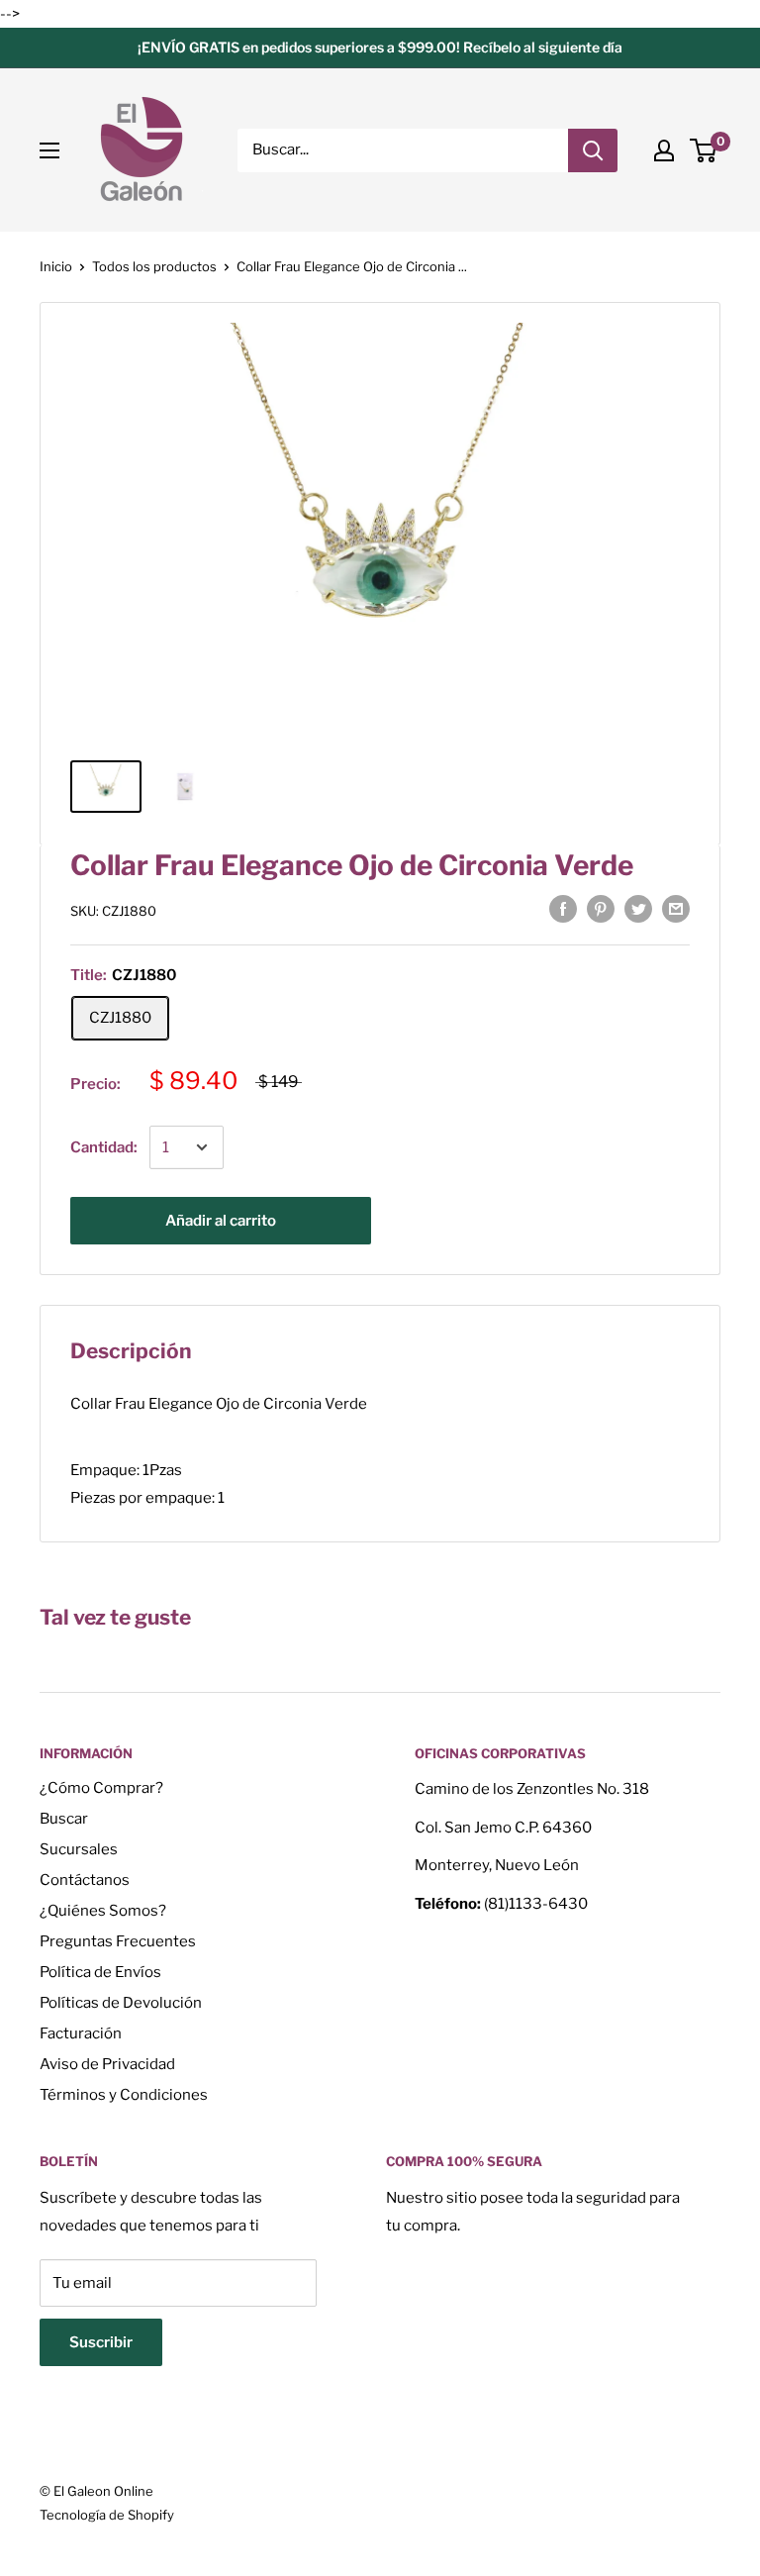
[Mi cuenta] (664, 150)
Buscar (64, 1819)
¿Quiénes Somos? (103, 1911)
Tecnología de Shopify (107, 2515)
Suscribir (101, 2342)
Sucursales (79, 1849)
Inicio (56, 266)
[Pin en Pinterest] (601, 908)
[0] (704, 150)
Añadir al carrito (221, 1221)
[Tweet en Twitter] (638, 908)
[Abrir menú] (49, 150)
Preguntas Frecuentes (118, 1941)
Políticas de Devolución (121, 2003)
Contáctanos (85, 1880)
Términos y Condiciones (124, 2095)
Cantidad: (104, 1147)
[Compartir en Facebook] (563, 908)
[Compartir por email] (676, 908)
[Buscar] (593, 150)
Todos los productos (154, 266)
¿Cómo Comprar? (101, 1788)
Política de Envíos (100, 1972)
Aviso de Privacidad (107, 2064)
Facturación (81, 2033)
